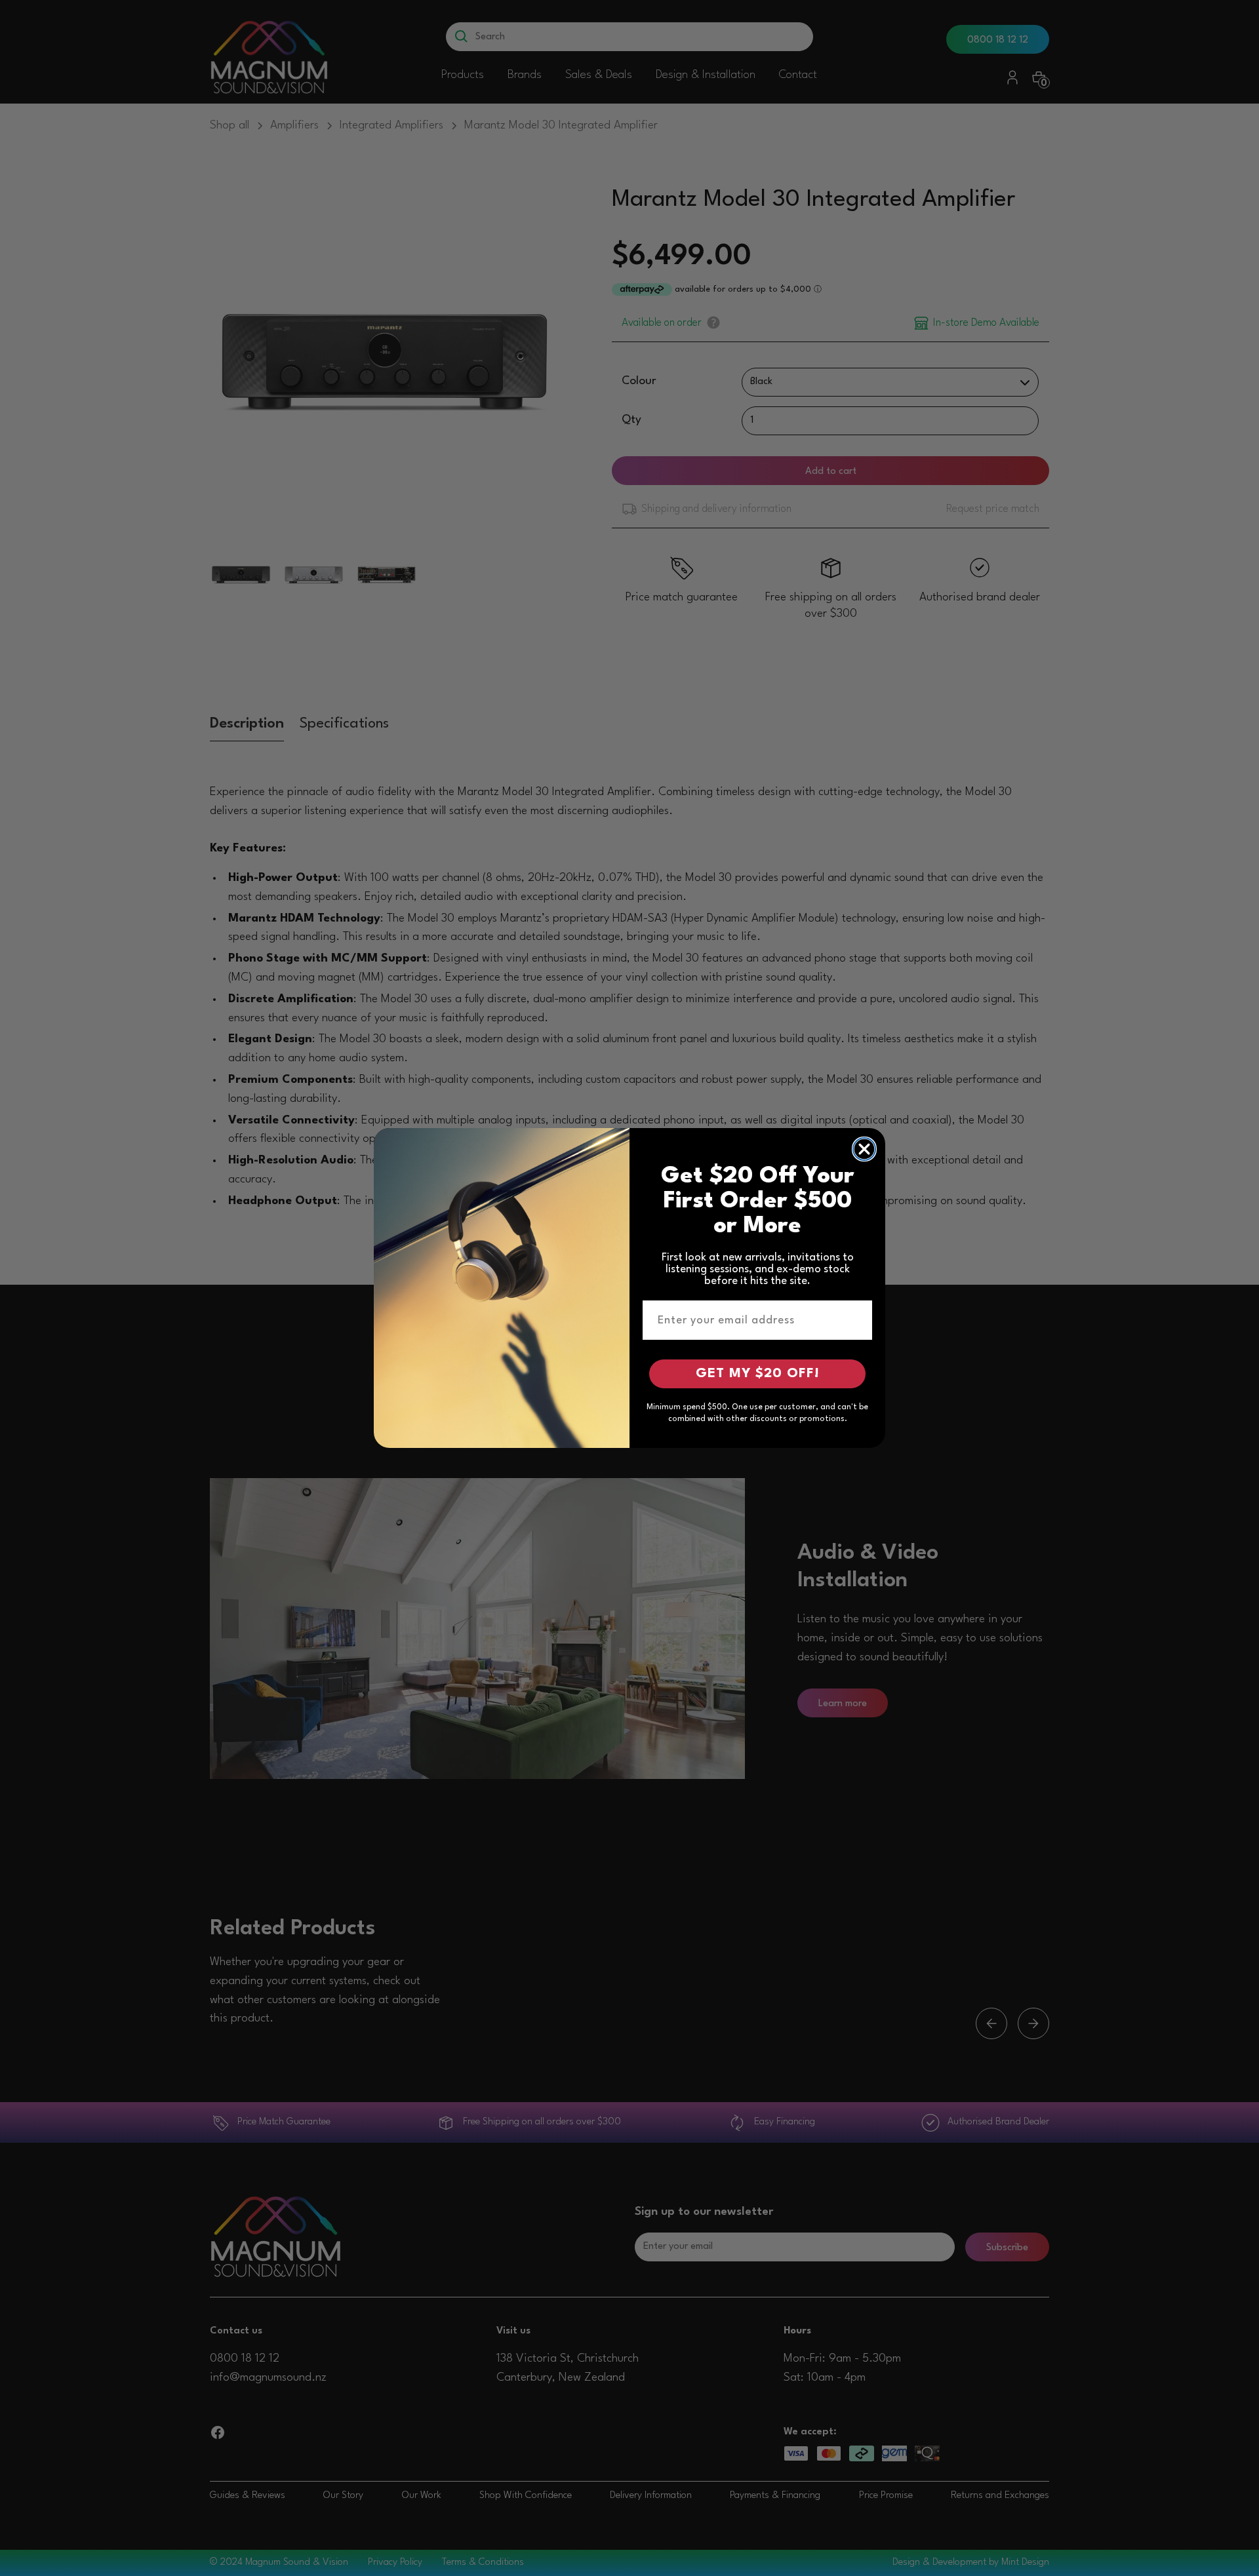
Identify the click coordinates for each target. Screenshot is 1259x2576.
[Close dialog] (864, 1149)
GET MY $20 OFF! (758, 1374)
